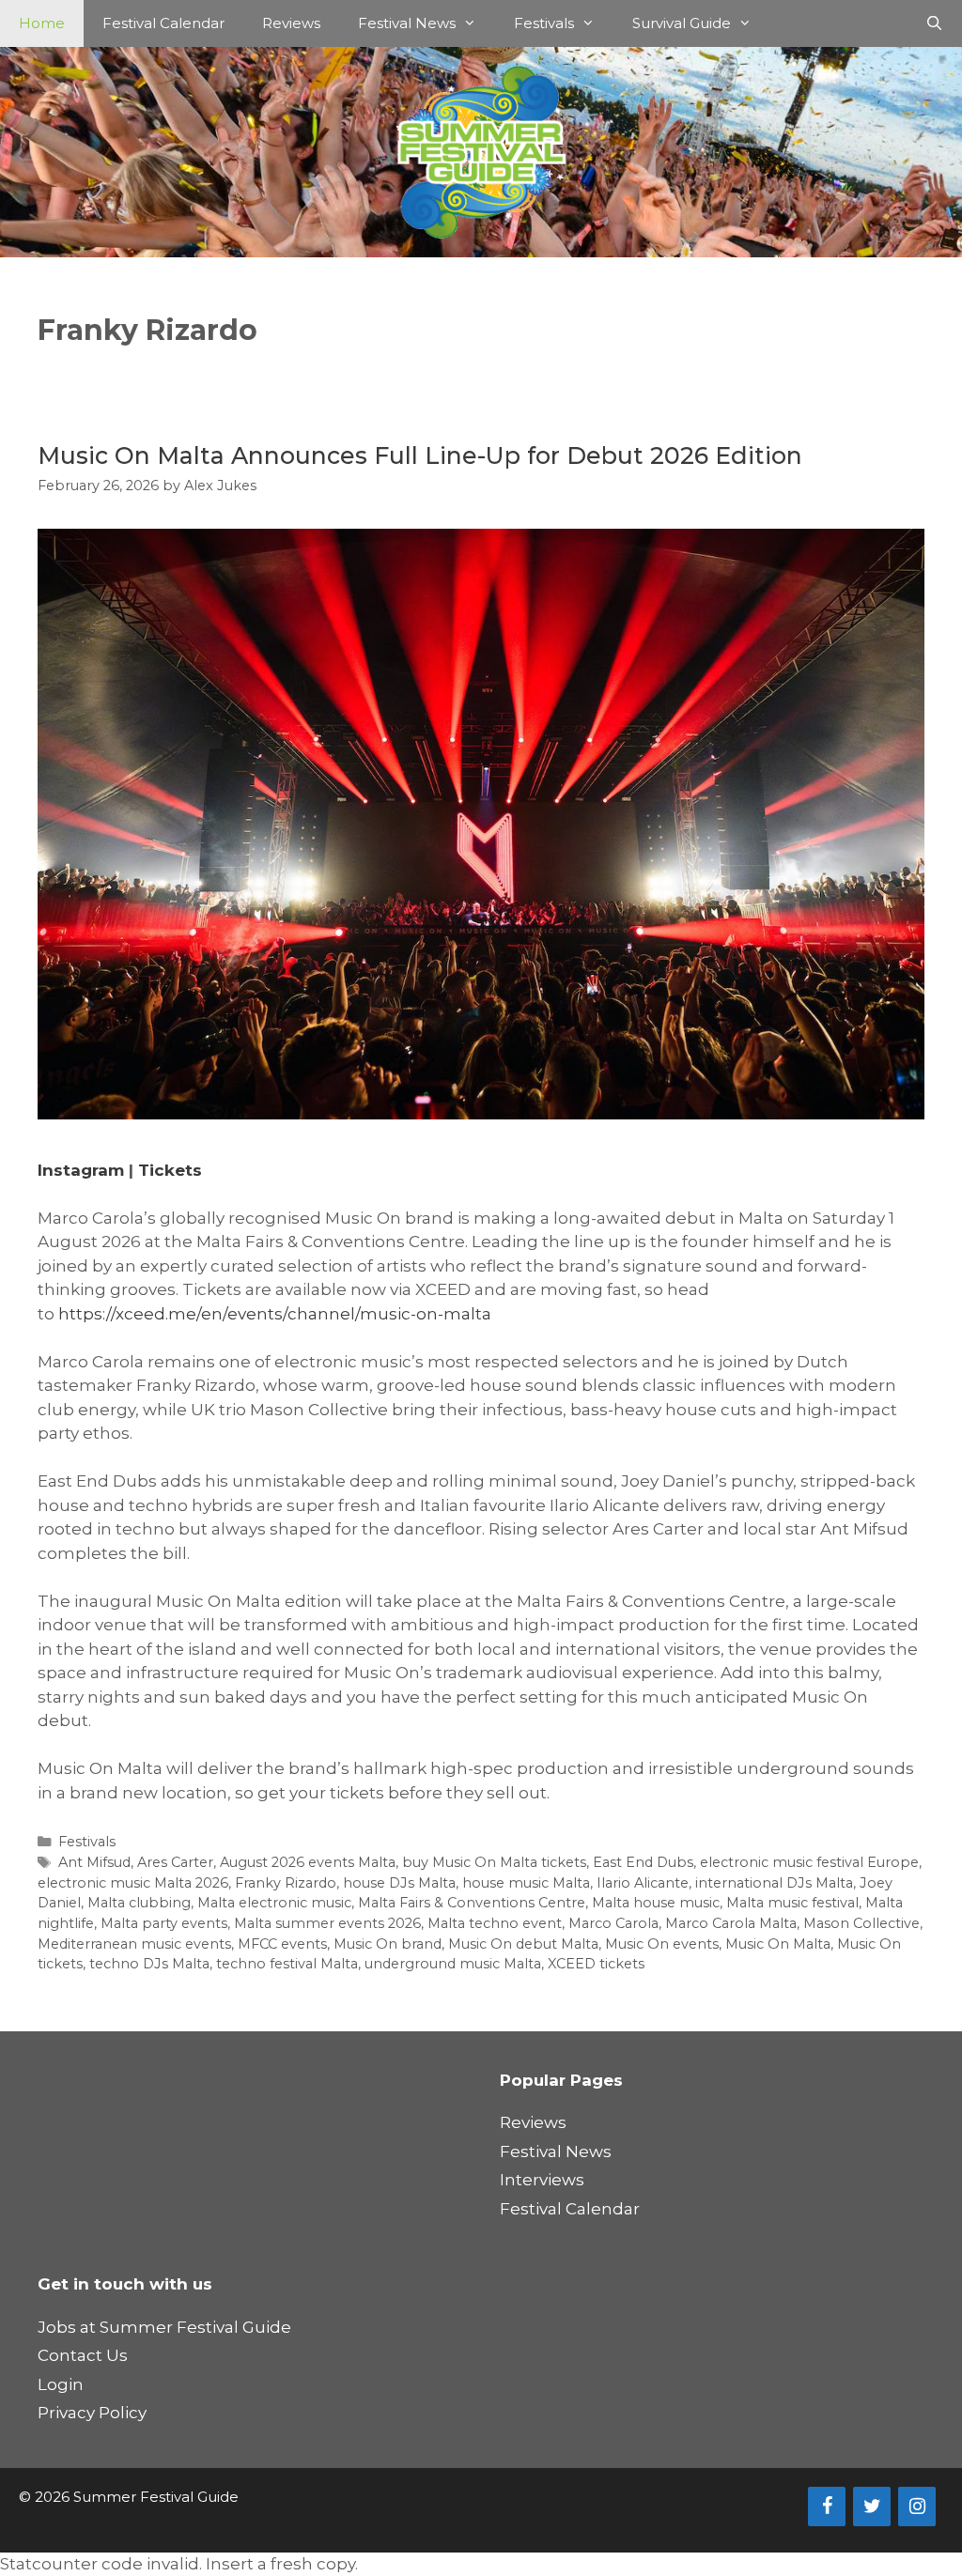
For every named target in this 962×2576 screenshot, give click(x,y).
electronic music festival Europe (809, 1862)
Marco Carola (613, 1923)
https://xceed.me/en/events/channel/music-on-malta (275, 1314)
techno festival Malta (287, 1964)
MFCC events (282, 1944)
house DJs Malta (399, 1883)
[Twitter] (872, 2507)
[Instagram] (917, 2507)
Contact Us (83, 2355)
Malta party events (164, 1923)
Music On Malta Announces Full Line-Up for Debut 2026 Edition (420, 455)
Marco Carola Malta (731, 1923)
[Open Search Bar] (934, 23)
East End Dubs (643, 1862)
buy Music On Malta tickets (494, 1862)
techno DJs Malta (149, 1964)
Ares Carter (175, 1862)
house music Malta (526, 1883)
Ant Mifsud (94, 1862)
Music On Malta (778, 1944)
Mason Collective (861, 1923)
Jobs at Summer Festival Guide (164, 2327)
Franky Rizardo (286, 1883)
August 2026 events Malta (308, 1862)
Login (61, 2384)
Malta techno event (495, 1923)
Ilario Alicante (643, 1883)
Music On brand (388, 1944)
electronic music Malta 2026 (133, 1883)
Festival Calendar (163, 23)
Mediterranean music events (134, 1944)
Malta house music (656, 1903)
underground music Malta (453, 1964)
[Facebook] (827, 2507)
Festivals (544, 23)
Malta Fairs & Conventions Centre (472, 1903)
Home (42, 23)
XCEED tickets (596, 1964)
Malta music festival (792, 1903)
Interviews (542, 2180)
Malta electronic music (274, 1903)
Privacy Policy (92, 2413)
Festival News (407, 23)
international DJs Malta (774, 1883)
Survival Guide (682, 23)
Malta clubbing (139, 1903)
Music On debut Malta (523, 1944)
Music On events (662, 1944)
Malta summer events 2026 (327, 1923)
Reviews (291, 23)
